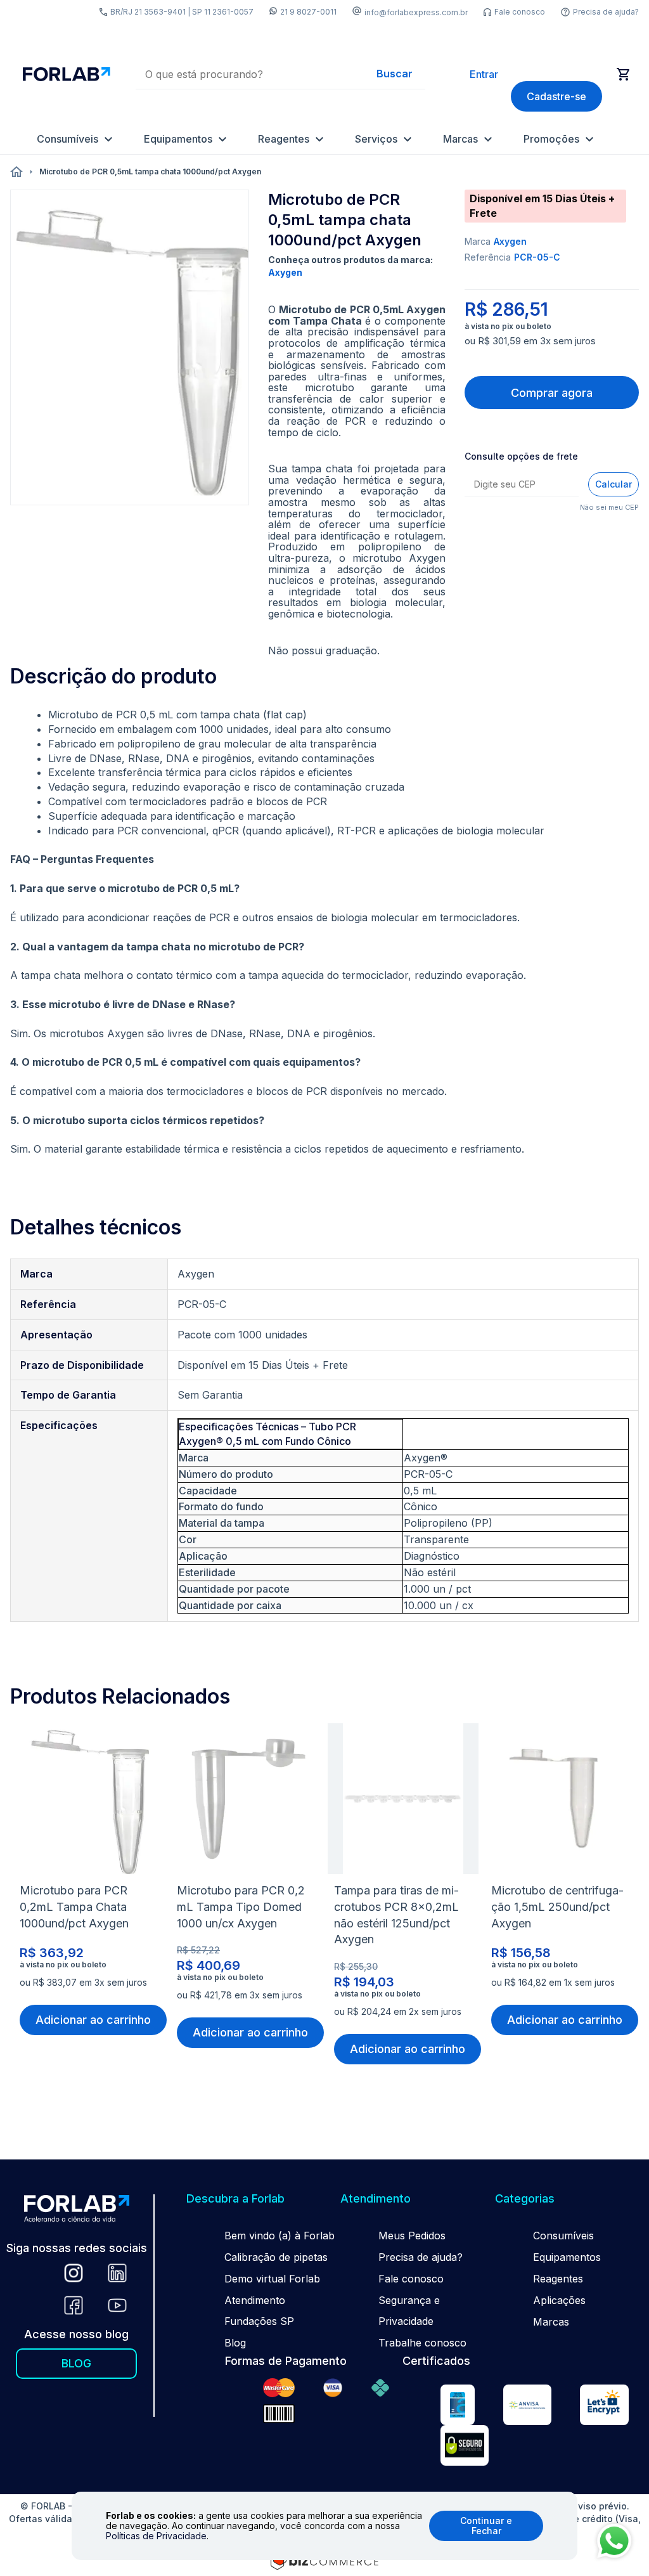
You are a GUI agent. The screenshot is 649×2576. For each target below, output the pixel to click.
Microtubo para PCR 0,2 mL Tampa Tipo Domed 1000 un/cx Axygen (241, 1907)
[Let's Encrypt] (604, 2407)
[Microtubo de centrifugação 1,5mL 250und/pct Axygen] (560, 1802)
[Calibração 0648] (458, 2407)
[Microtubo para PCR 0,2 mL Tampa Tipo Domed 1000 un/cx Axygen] (246, 1802)
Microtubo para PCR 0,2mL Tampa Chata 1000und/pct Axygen (74, 1907)
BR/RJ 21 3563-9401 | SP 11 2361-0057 (182, 12)
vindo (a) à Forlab (292, 2236)
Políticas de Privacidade (156, 2536)
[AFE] (527, 2407)
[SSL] (465, 2447)
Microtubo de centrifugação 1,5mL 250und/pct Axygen (557, 1907)
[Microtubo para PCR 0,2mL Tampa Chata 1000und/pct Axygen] (89, 1802)
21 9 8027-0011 (308, 12)
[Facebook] (74, 2307)
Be (231, 2236)
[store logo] (67, 74)
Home (16, 172)
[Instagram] (74, 2275)
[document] (324, 2526)
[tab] (113, 676)
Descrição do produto (113, 676)
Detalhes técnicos (96, 1227)
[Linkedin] (117, 2275)
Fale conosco (520, 12)
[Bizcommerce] (324, 2560)
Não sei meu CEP (609, 507)
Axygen (510, 241)
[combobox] (280, 74)
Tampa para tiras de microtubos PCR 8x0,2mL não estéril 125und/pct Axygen (396, 1915)
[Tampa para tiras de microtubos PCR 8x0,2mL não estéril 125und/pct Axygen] (403, 1802)
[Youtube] (117, 2307)
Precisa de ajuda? (606, 12)
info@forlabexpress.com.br (416, 12)
